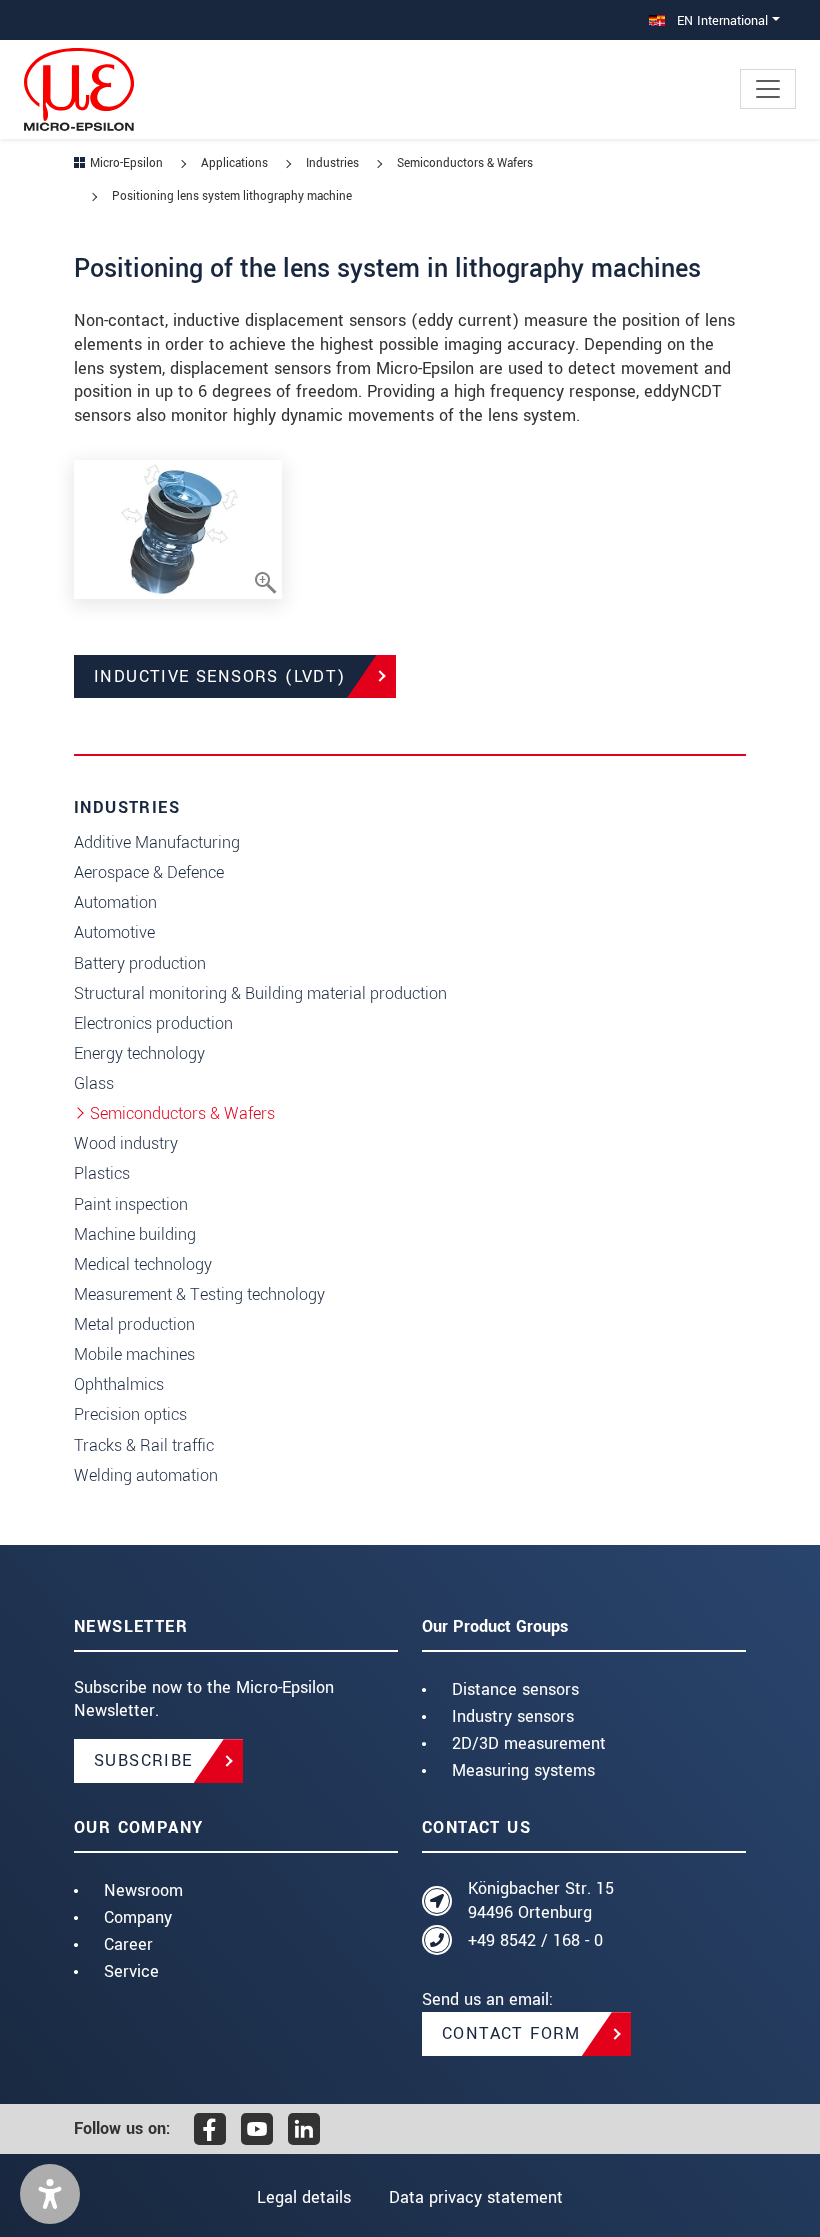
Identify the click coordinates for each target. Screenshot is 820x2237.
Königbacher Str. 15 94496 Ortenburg (541, 1900)
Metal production (134, 1324)
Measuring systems (523, 1770)
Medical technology (143, 1264)
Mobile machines (134, 1354)
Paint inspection (131, 1204)
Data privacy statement (476, 2197)
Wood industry (126, 1143)
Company (138, 1917)
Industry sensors (513, 1716)
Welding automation (146, 1475)
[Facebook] (210, 2129)
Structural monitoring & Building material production (260, 993)
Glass (94, 1083)
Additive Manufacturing (157, 842)
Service (131, 1971)
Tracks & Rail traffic (144, 1445)
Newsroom (143, 1890)
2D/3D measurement (529, 1743)
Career (128, 1944)
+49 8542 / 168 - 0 (535, 1940)
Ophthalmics (119, 1384)
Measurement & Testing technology (199, 1294)
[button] (50, 2194)
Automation (115, 902)
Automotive (114, 932)
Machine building (135, 1234)
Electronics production (153, 1023)
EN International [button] (720, 20)
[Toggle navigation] (768, 89)
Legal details (304, 2197)
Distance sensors (515, 1689)
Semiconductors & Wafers (182, 1113)
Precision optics (130, 1414)
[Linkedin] (304, 2129)
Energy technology (139, 1053)
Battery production (140, 963)
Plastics (102, 1173)
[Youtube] (257, 2129)
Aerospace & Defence (149, 872)
